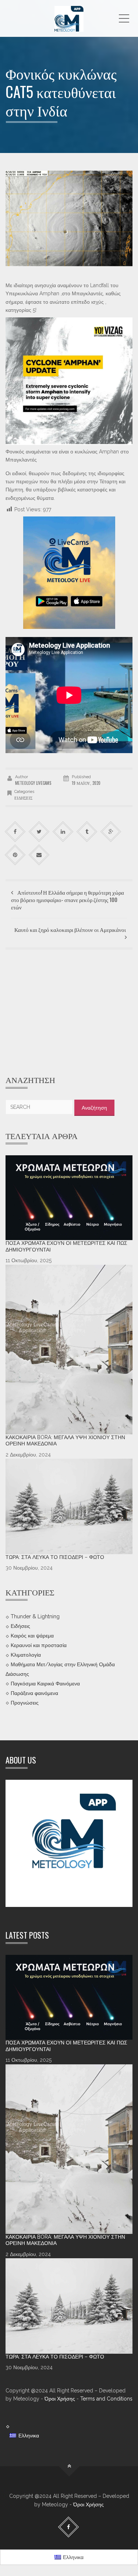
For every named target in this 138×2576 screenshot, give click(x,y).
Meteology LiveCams (33, 783)
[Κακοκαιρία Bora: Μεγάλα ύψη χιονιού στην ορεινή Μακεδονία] (69, 1350)
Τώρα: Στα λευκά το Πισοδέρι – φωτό (55, 1557)
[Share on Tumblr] (87, 832)
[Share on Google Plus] (111, 832)
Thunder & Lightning (35, 1616)
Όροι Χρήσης (60, 2399)
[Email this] (39, 855)
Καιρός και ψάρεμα (32, 1636)
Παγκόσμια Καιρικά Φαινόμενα (45, 1684)
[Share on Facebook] (15, 832)
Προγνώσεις (25, 1703)
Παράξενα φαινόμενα (34, 1693)
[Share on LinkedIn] (63, 832)
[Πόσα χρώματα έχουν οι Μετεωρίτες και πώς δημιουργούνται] (69, 1198)
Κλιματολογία (26, 1655)
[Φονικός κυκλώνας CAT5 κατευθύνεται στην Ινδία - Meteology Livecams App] (69, 18)
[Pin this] (15, 855)
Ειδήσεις (23, 798)
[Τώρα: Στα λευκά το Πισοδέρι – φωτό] (69, 1506)
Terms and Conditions (106, 2399)
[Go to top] (69, 2466)
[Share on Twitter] (39, 832)
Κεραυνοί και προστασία (39, 1645)
